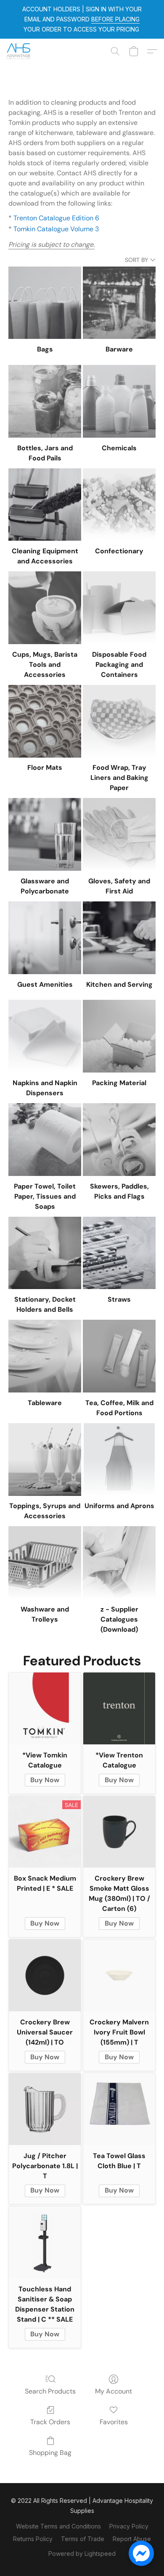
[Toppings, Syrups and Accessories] (45, 1460)
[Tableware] (45, 1356)
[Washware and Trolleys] (45, 1563)
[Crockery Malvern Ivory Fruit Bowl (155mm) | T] (119, 1975)
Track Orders (50, 2422)
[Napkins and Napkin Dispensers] (45, 1036)
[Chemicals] (119, 401)
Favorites (114, 2422)
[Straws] (119, 1253)
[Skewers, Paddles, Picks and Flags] (119, 1140)
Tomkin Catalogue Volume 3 (56, 229)
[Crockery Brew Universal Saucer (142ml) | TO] (45, 1975)
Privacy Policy (129, 2526)
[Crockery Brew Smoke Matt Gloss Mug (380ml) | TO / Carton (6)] (119, 1832)
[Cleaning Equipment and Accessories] (45, 505)
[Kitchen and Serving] (119, 938)
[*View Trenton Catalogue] (119, 1708)
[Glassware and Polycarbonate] (45, 834)
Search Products (50, 2391)
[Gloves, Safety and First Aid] (119, 834)
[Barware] (119, 303)
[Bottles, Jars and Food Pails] (45, 401)
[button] (19, 51)
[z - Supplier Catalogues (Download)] (119, 1563)
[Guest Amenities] (45, 938)
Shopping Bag (50, 2453)
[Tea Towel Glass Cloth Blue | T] (119, 2109)
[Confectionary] (119, 505)
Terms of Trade (83, 2539)
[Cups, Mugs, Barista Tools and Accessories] (45, 608)
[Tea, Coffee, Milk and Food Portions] (119, 1356)
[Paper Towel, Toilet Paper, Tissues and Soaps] (45, 1140)
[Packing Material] (119, 1036)
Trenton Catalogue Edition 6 (56, 218)
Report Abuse (132, 2539)
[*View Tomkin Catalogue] (45, 1708)
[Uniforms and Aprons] (119, 1460)
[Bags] (45, 303)
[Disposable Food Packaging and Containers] (119, 608)
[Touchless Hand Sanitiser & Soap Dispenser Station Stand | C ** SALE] (45, 2242)
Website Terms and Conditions (58, 2526)
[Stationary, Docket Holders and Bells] (45, 1253)
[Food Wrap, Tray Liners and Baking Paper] (119, 721)
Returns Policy (33, 2539)
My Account (114, 2391)
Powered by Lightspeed (82, 2554)
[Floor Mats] (45, 721)
